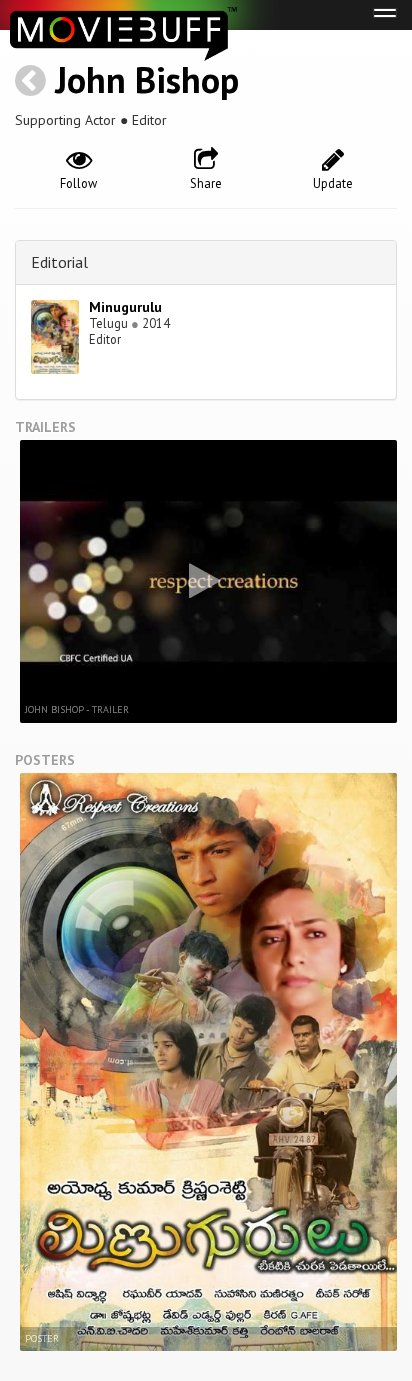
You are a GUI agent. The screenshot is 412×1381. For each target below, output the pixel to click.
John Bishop (147, 79)
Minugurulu (125, 307)
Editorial (59, 262)
